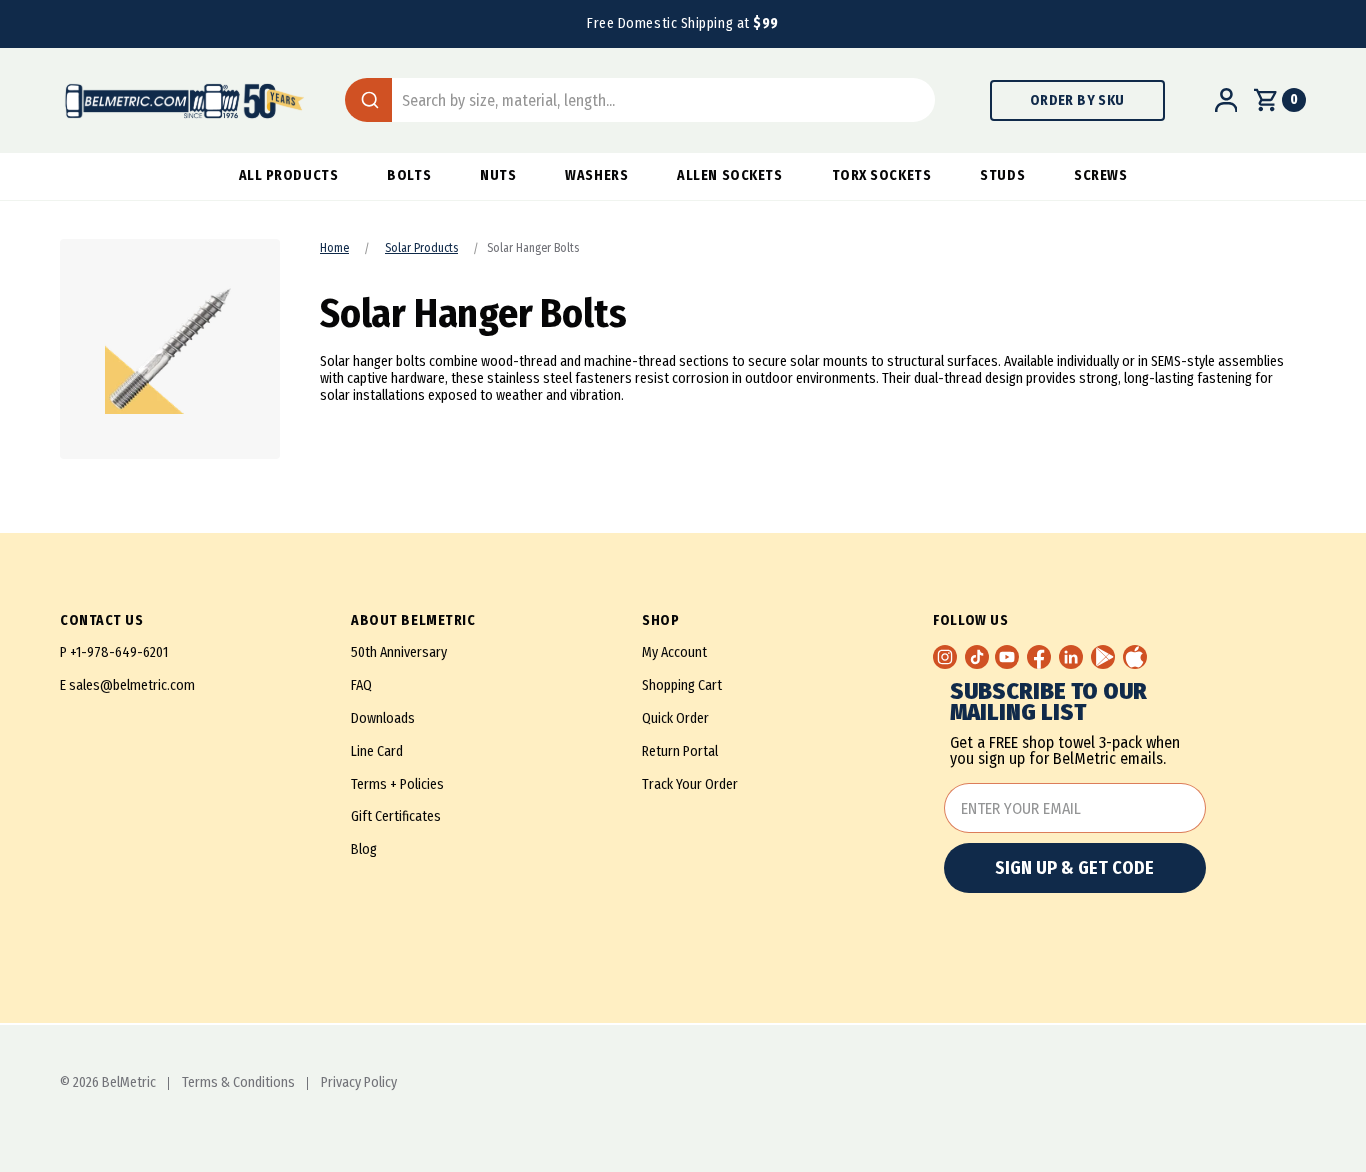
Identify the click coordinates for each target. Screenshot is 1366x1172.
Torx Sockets (882, 175)
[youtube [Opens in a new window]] (1007, 657)
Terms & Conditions (238, 1083)
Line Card (377, 751)
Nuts (498, 175)
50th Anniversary (399, 652)
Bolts (409, 175)
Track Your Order (690, 784)
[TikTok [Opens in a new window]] (977, 657)
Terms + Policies (397, 784)
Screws (1100, 175)
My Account (674, 652)
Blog (364, 849)
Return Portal (680, 751)
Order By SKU (1077, 100)
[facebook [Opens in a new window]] (1039, 657)
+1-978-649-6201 (119, 652)
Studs (1002, 175)
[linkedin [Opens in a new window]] (1071, 657)
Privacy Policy (359, 1083)
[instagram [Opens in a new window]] (945, 657)
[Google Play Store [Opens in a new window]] (1103, 657)
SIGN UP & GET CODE (1074, 868)
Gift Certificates (396, 816)
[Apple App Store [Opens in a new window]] (1135, 657)
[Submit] (368, 100)
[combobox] (640, 100)
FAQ (361, 685)
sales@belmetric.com (132, 685)
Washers (596, 175)
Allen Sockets (729, 175)
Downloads (383, 718)
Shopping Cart (682, 685)
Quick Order (675, 718)
